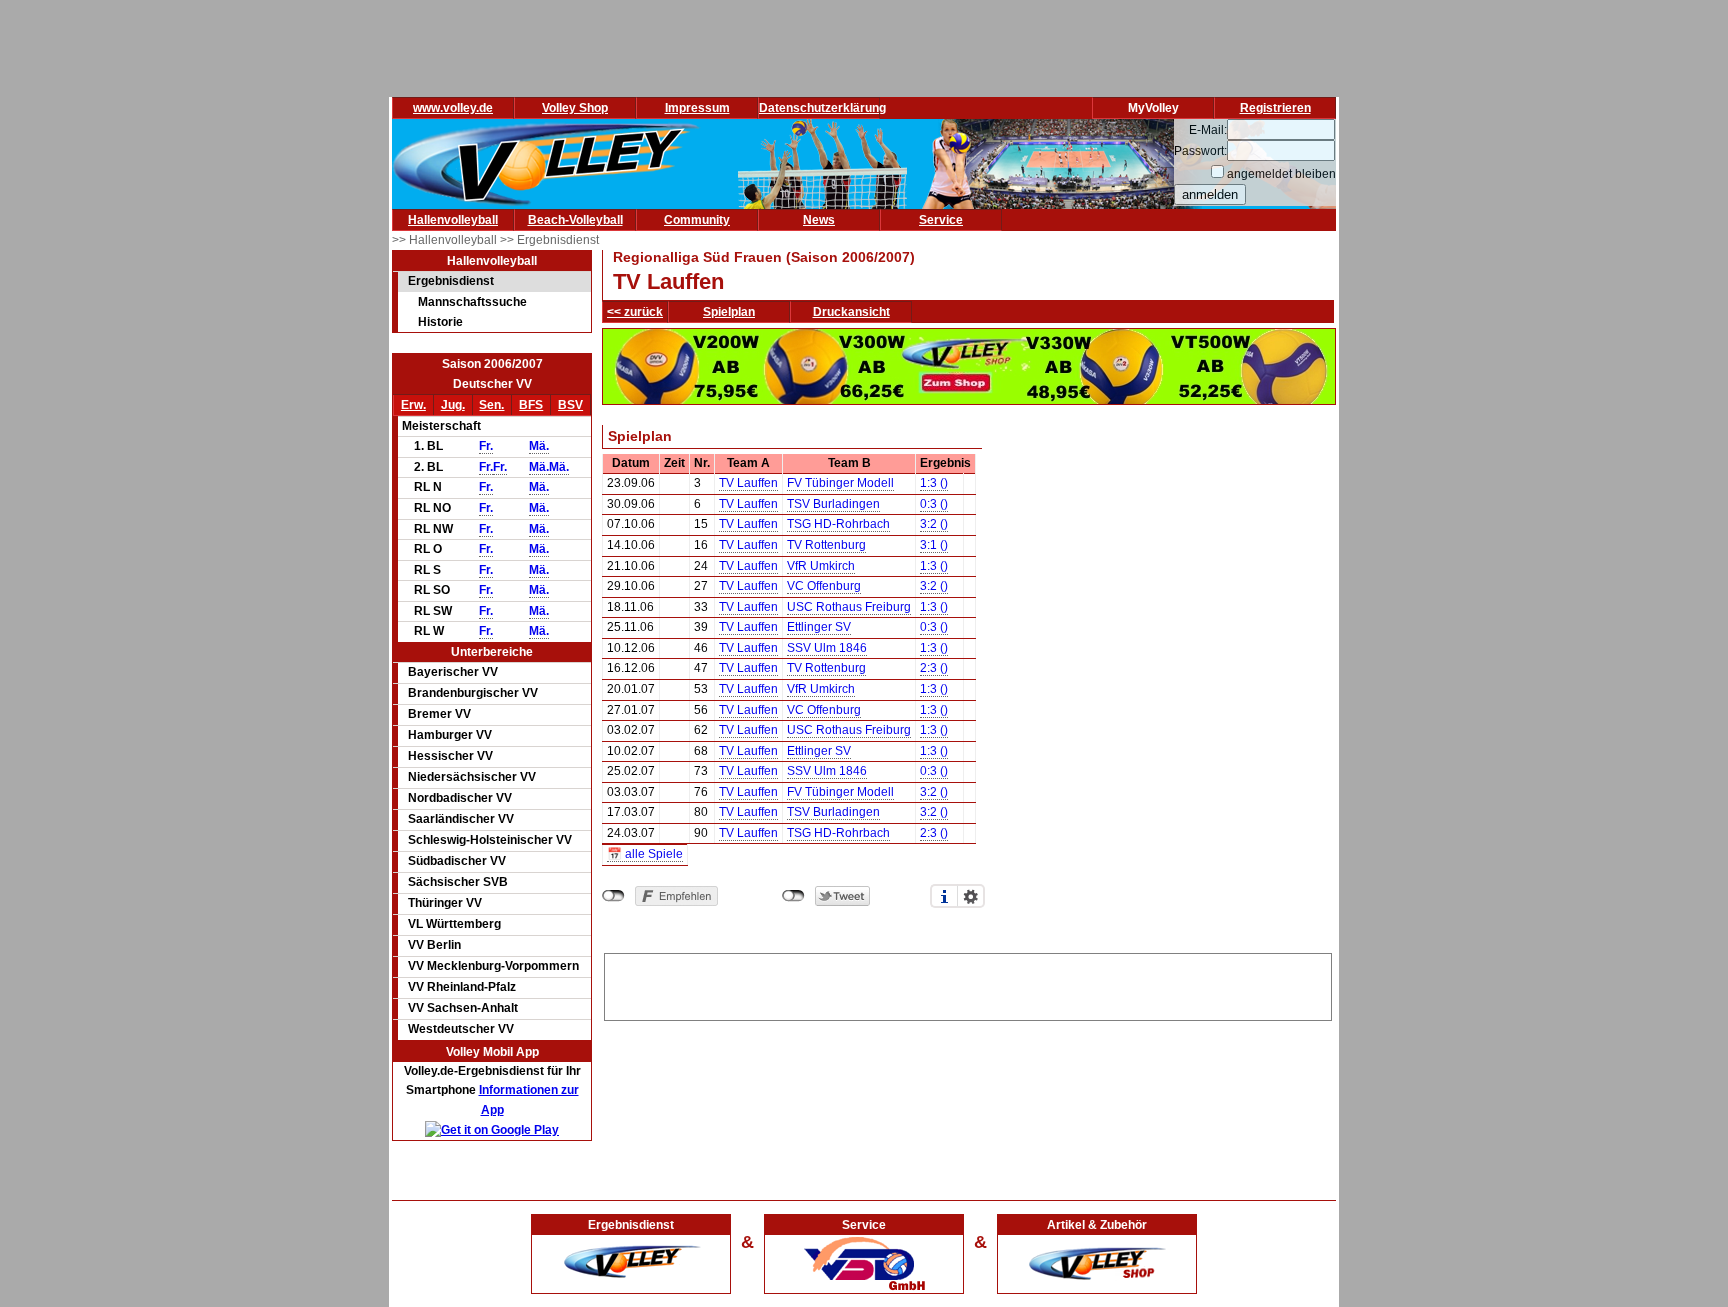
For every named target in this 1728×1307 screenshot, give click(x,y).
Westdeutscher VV (461, 1029)
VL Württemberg (454, 924)
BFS (531, 405)
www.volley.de (453, 108)
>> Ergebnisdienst (549, 240)
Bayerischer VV (453, 672)
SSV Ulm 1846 (827, 648)
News (819, 220)
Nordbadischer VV (460, 798)
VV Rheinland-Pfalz (462, 987)
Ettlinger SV (819, 627)
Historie (440, 322)
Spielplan (729, 312)
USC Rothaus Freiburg (849, 607)
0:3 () (934, 504)
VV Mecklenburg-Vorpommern (493, 966)
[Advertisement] (968, 984)
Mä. (539, 446)
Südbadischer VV (457, 861)
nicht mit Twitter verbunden (793, 896)
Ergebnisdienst (451, 281)
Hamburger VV (450, 735)
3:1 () (934, 545)
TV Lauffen (748, 483)
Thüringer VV (445, 903)
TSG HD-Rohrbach (838, 524)
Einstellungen (971, 896)
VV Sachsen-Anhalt (463, 1008)
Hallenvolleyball (453, 220)
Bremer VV (439, 714)
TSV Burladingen (833, 504)
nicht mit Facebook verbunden (613, 896)
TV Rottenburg (826, 545)
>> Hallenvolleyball (446, 240)
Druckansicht (851, 312)
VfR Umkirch (821, 566)
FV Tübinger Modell (840, 483)
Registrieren (1275, 108)
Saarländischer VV (461, 819)
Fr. (486, 446)
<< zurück (635, 312)
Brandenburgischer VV (473, 693)
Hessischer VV (450, 756)
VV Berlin (434, 945)
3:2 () (934, 524)
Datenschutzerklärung (822, 108)
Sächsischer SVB (458, 882)
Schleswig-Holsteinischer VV (490, 840)
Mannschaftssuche (472, 302)
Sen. (491, 405)
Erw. (413, 405)
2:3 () (934, 668)
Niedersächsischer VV (472, 777)
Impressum (697, 108)
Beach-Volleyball (575, 220)
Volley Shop (575, 108)
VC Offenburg (824, 586)
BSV (570, 405)
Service (941, 220)
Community (697, 220)
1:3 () (934, 483)
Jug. (453, 405)
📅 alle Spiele (645, 854)
